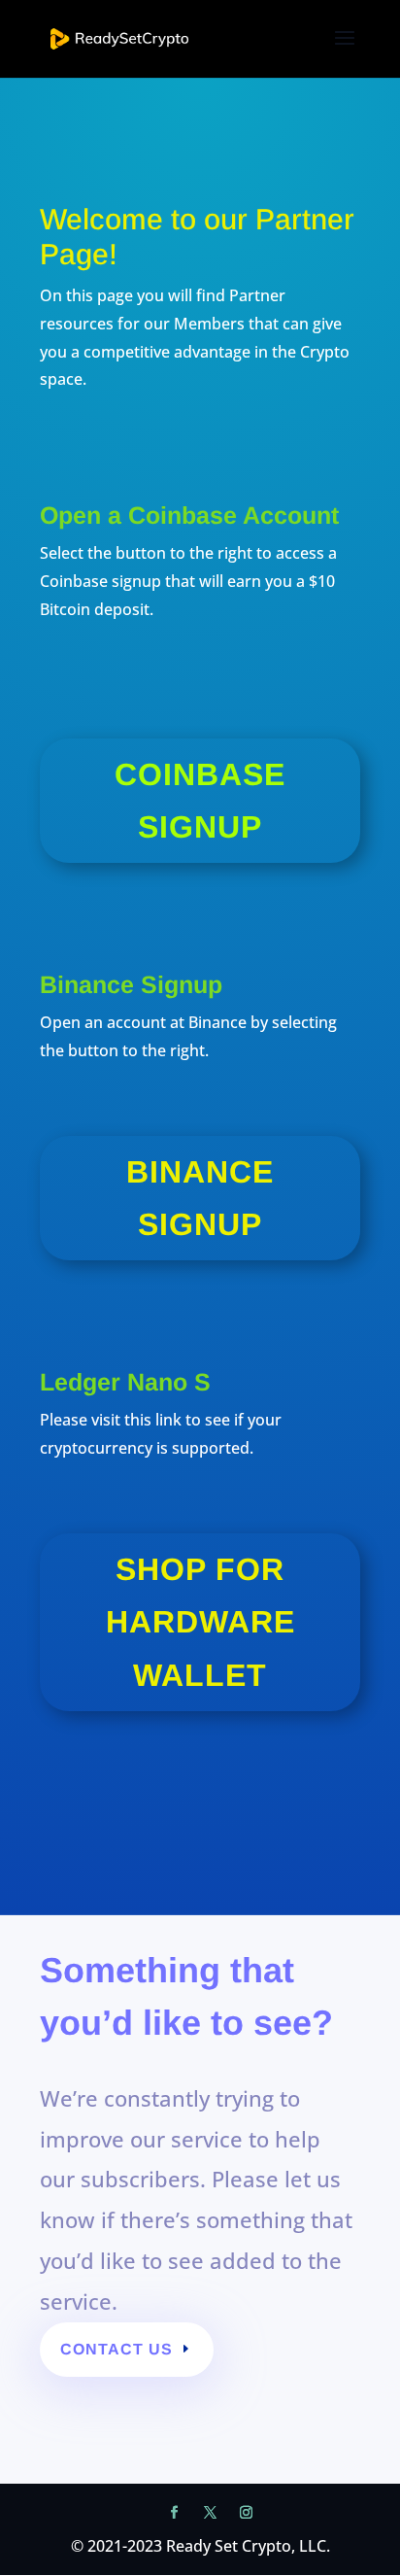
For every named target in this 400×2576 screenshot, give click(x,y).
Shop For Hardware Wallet (200, 1622)
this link (151, 1420)
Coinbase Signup (200, 801)
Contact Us (117, 2349)
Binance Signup (200, 1198)
